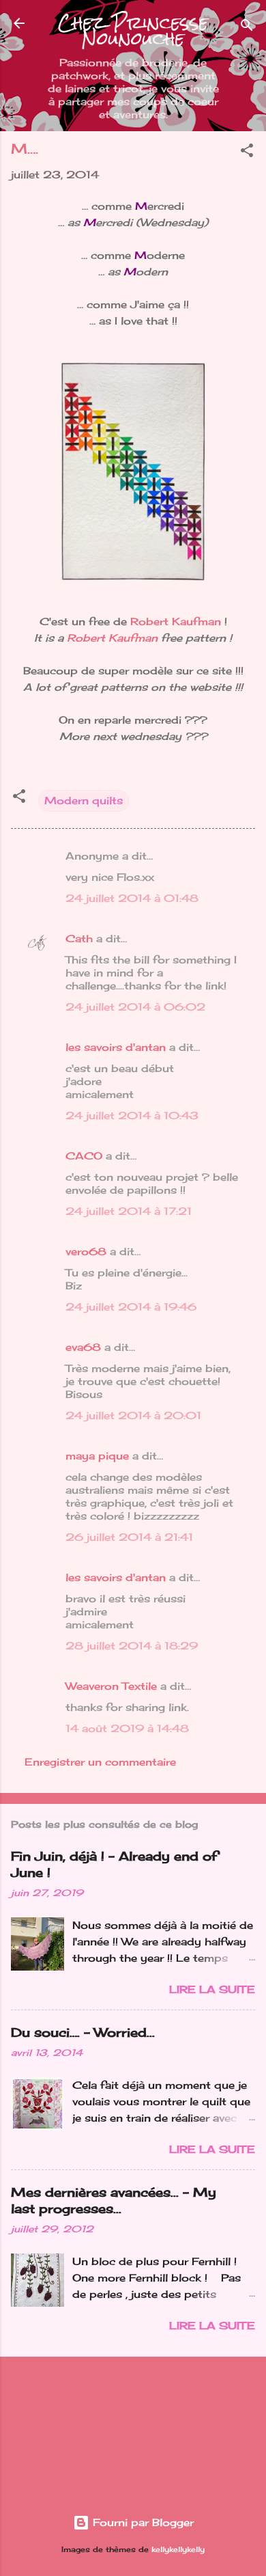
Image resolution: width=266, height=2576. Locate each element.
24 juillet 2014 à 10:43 (132, 1115)
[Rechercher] (247, 28)
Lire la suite (212, 1989)
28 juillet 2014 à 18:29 (132, 1646)
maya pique (97, 1456)
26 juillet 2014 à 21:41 (129, 1537)
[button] (247, 153)
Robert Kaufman (176, 621)
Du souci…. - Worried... (83, 2032)
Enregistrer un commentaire (100, 1762)
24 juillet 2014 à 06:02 (135, 1007)
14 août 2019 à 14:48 (127, 1728)
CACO (84, 1156)
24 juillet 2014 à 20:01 (133, 1415)
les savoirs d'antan (116, 1047)
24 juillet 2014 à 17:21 (129, 1211)
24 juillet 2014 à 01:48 (132, 898)
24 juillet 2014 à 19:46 (131, 1307)
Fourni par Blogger (142, 2522)
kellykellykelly (178, 2550)
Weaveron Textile (111, 1686)
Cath (79, 938)
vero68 (86, 1251)
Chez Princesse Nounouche (133, 31)
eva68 (83, 1347)
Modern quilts (84, 800)
